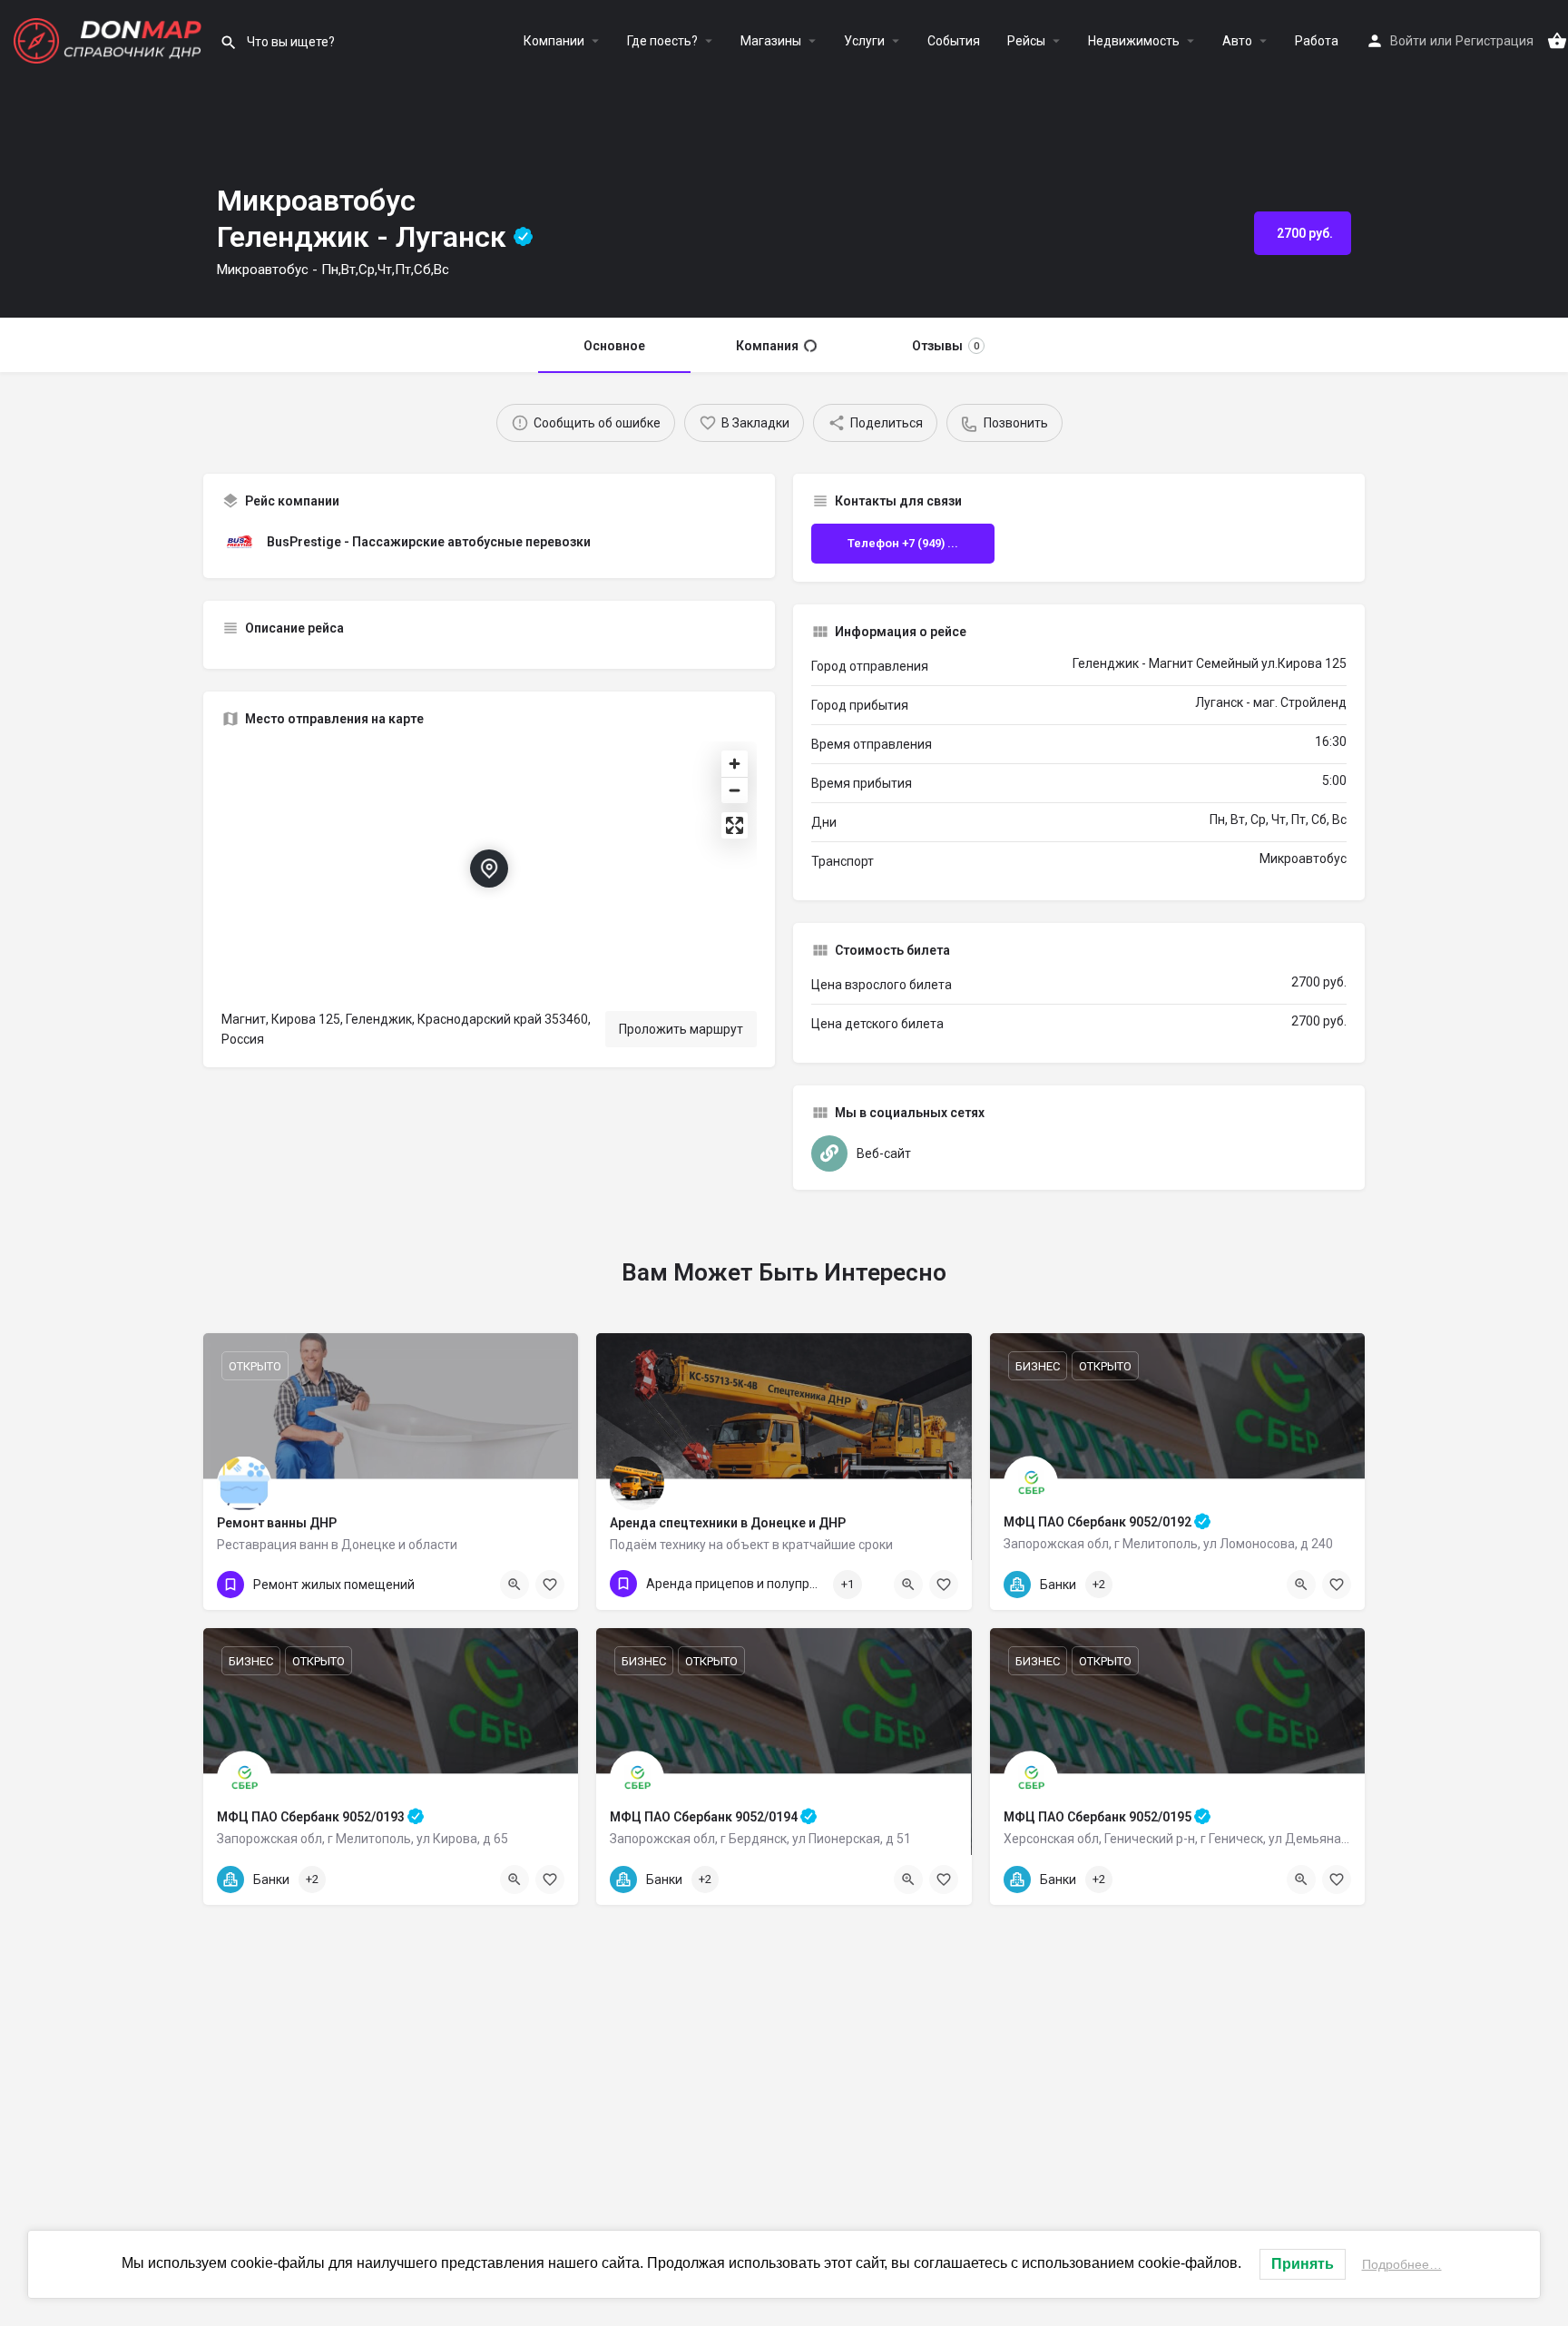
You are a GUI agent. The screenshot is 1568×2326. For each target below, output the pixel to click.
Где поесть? (662, 41)
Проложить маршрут (681, 1029)
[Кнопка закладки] (1337, 1585)
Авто (1237, 41)
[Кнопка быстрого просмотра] (1301, 1585)
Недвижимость (1134, 41)
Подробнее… (1402, 2264)
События (954, 41)
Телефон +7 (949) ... (903, 543)
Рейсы (1026, 41)
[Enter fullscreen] (735, 825)
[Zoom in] (735, 764)
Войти (1408, 41)
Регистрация (1494, 41)
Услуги (864, 41)
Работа (1317, 41)
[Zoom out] (735, 790)
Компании (554, 41)
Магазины (771, 41)
